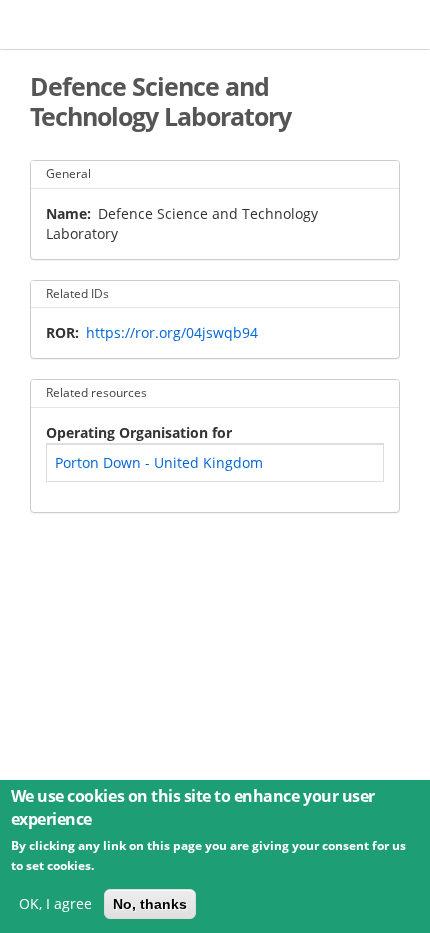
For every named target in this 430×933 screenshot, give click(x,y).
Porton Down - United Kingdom (159, 462)
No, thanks (150, 904)
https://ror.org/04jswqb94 (172, 332)
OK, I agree (55, 903)
